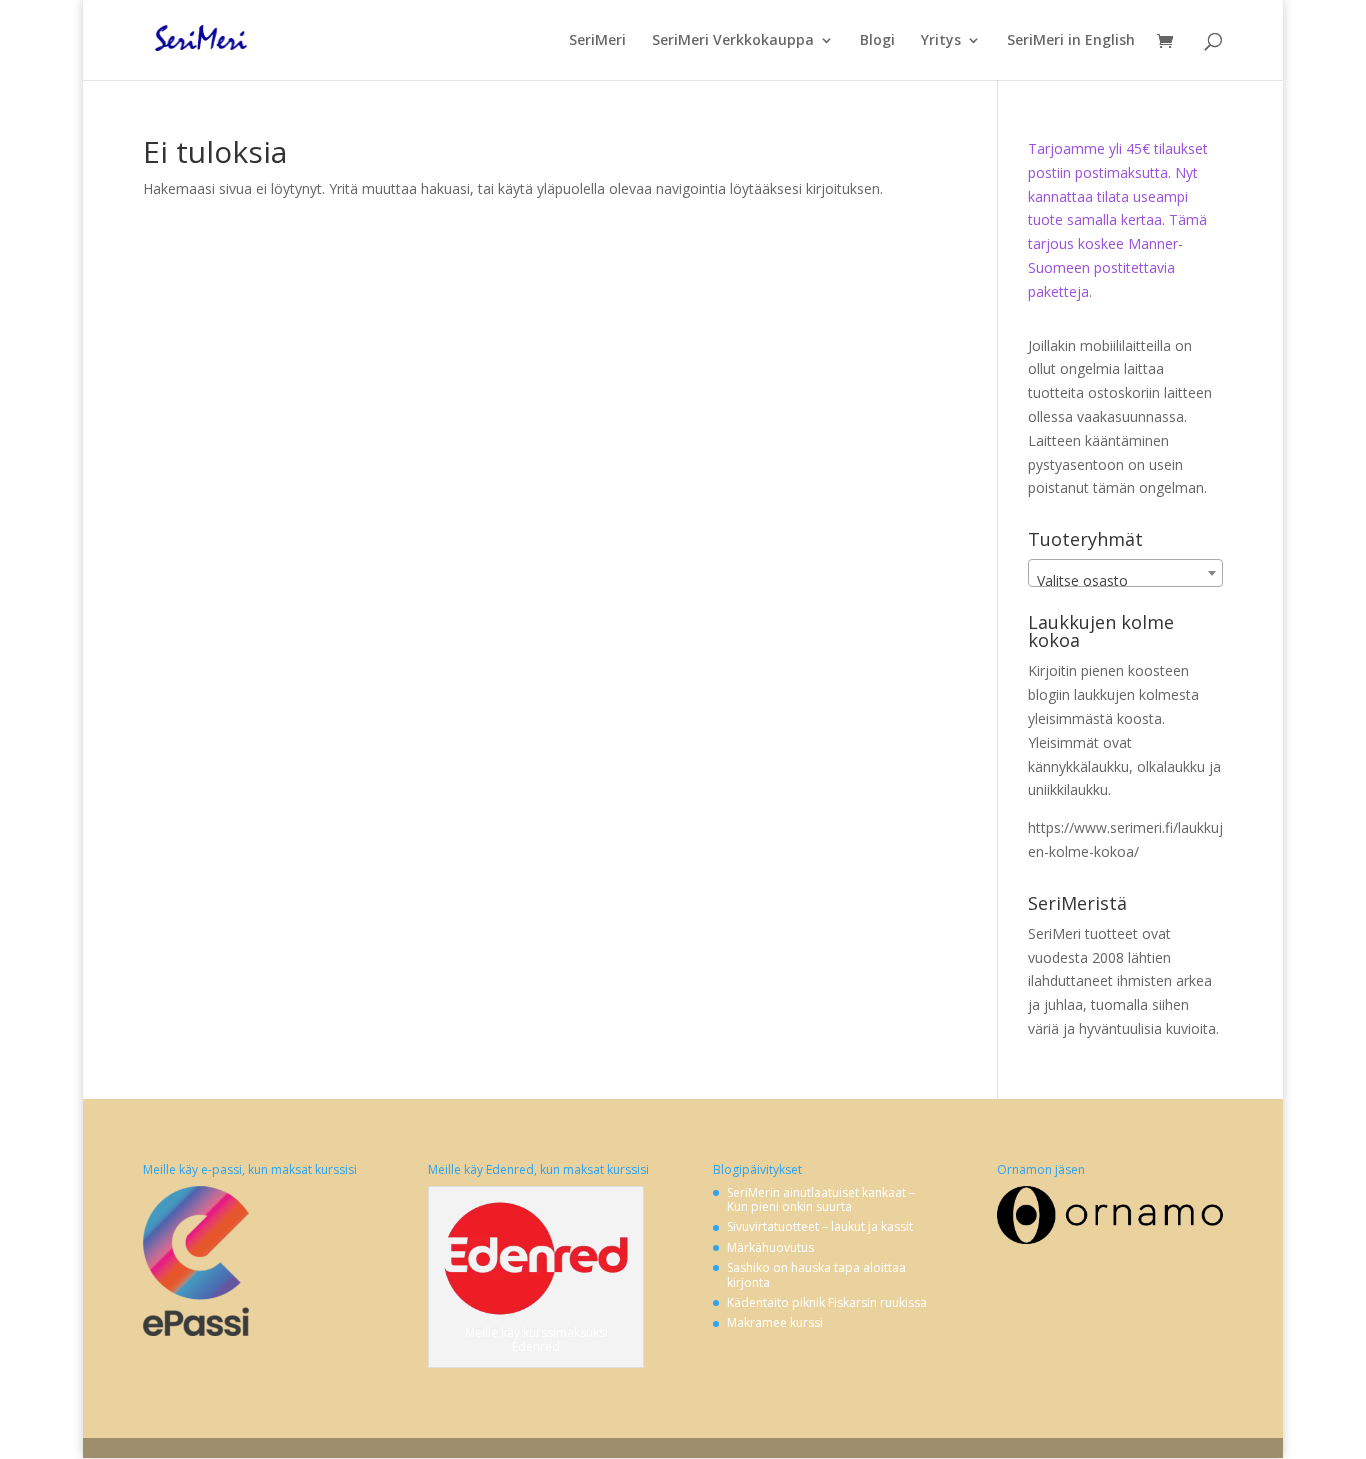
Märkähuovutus (770, 1247)
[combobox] (1125, 573)
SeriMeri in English (1071, 41)
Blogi (877, 41)
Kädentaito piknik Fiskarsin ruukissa (827, 1302)
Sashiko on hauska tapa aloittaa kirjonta (816, 1274)
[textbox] (1125, 581)
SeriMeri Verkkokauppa (733, 41)
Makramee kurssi (775, 1322)
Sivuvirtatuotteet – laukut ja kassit (820, 1226)
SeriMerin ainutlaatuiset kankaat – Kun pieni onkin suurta (821, 1199)
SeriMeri (597, 41)
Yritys (941, 41)
